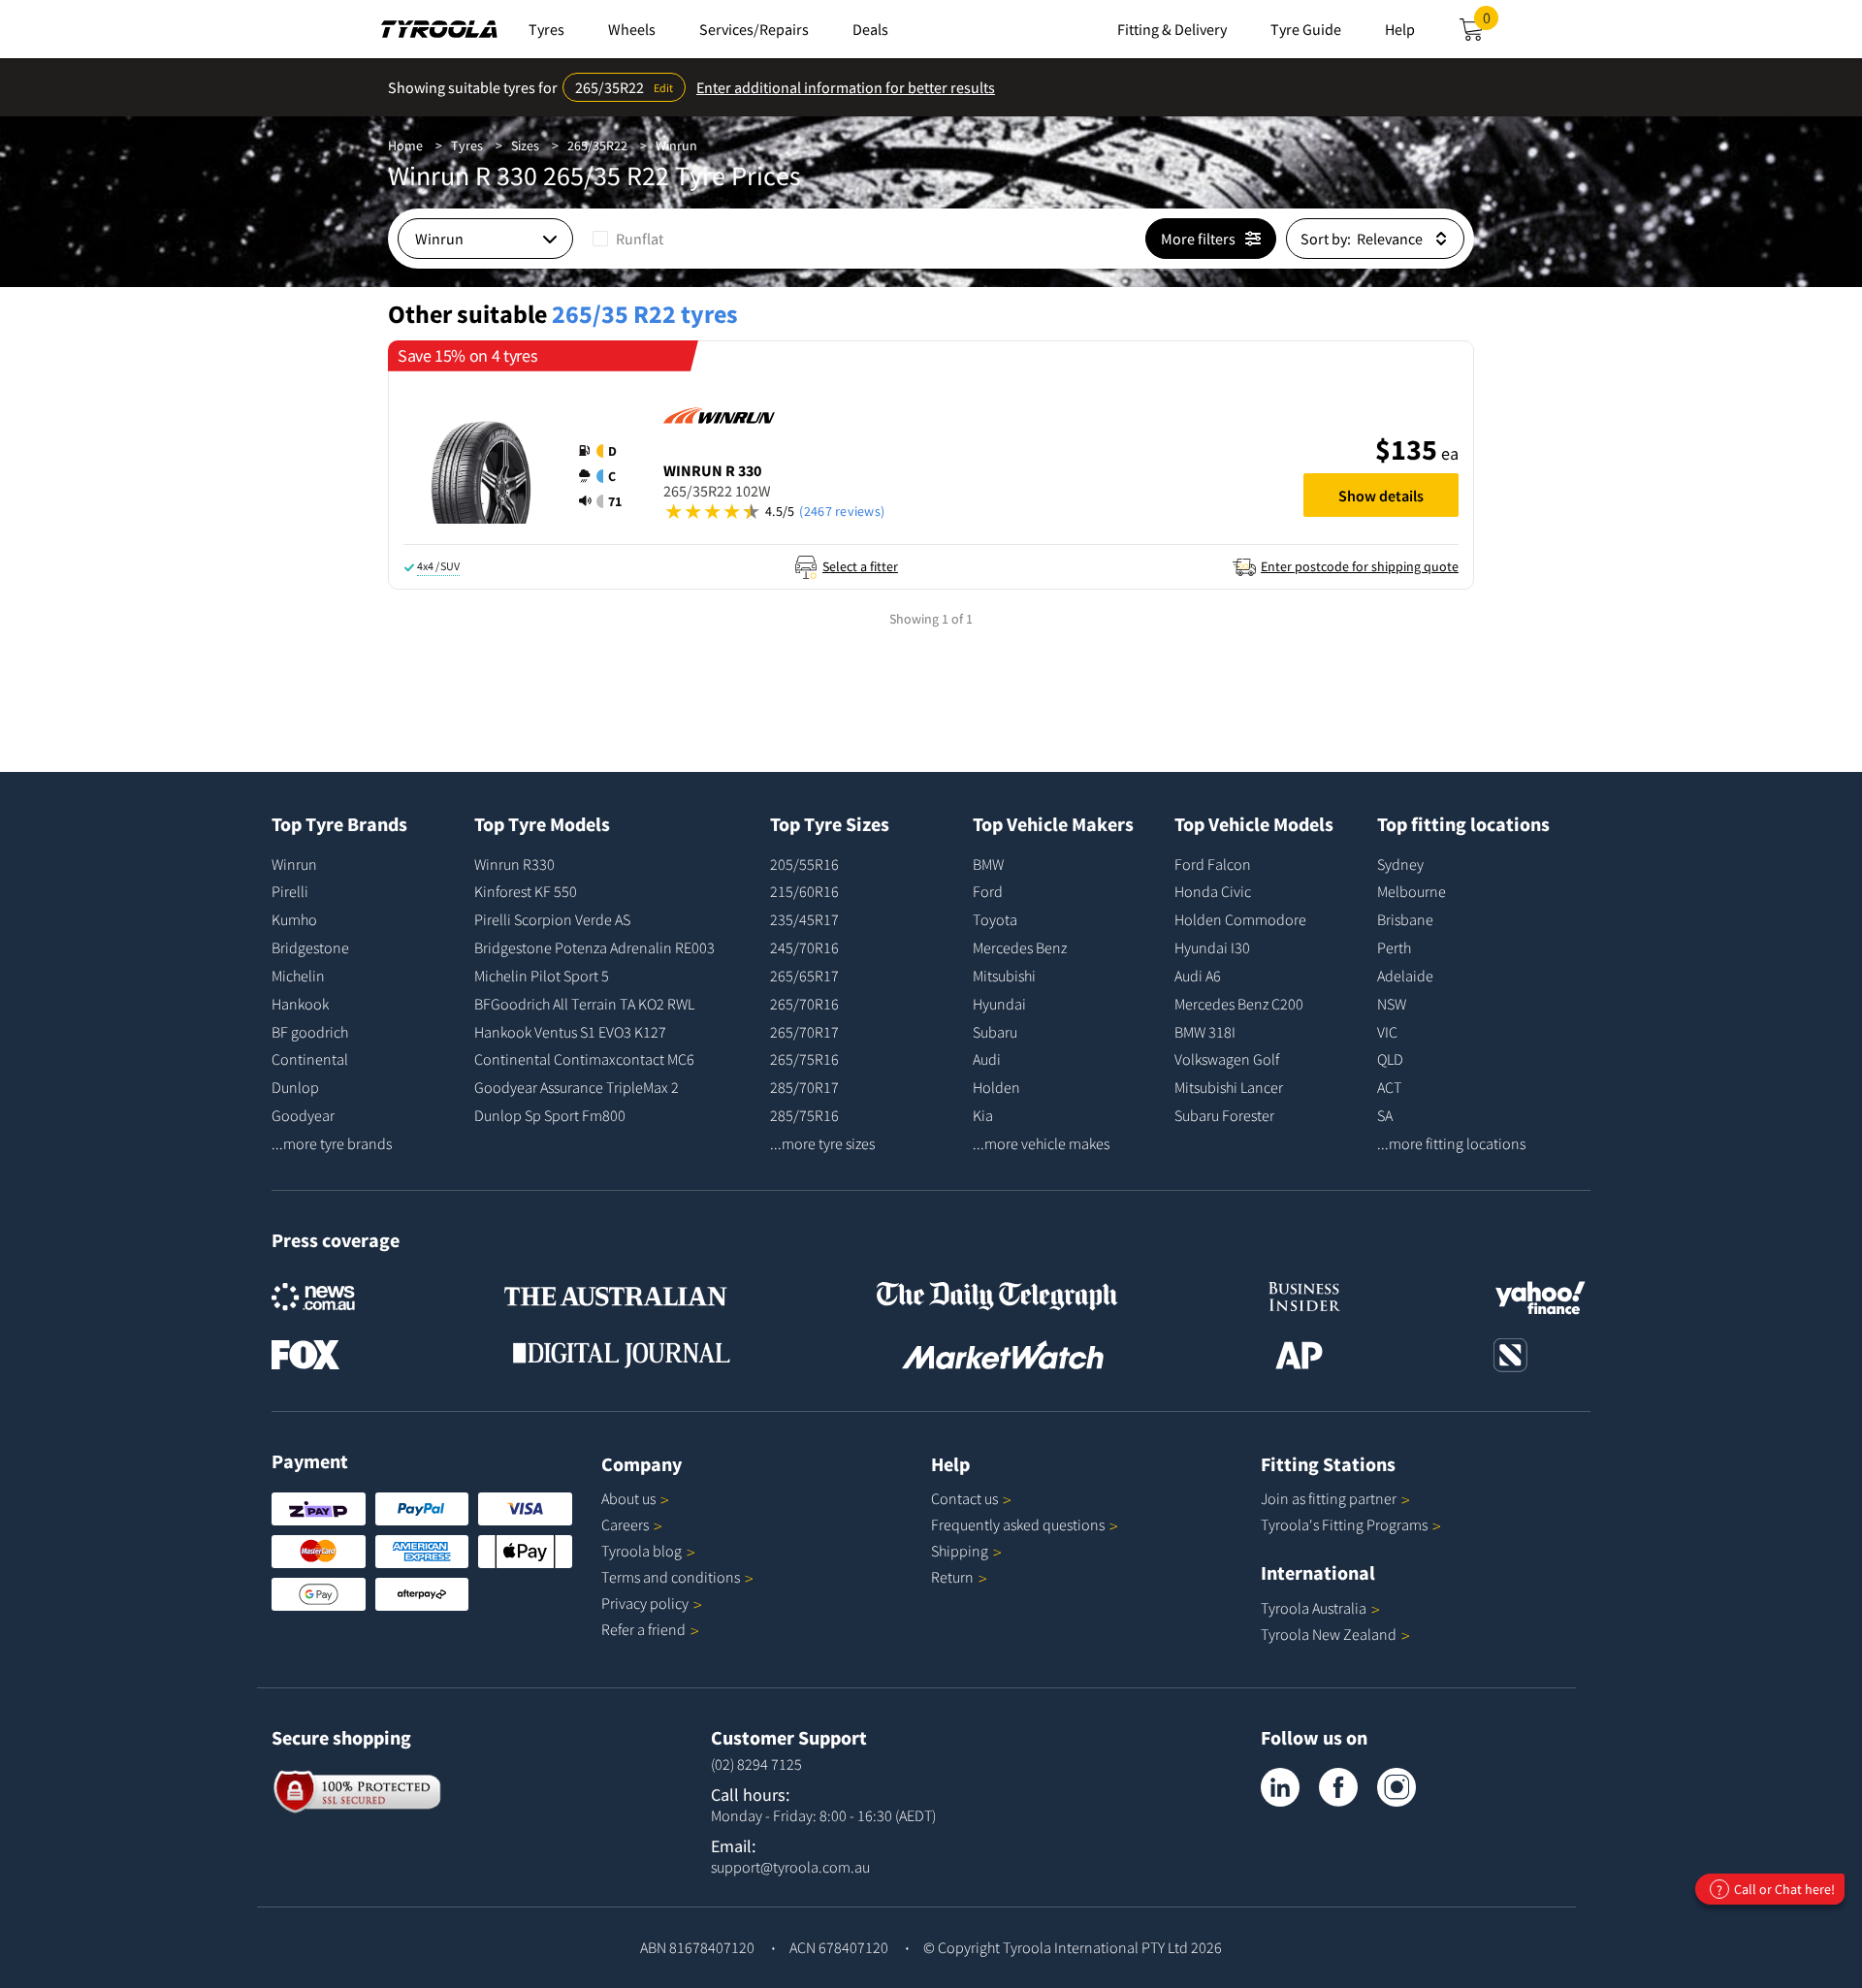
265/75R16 (804, 1059)
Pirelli (290, 891)
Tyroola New (1329, 1634)
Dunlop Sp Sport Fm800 (550, 1115)
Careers (625, 1524)
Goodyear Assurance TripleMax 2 (577, 1087)
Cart (1491, 23)
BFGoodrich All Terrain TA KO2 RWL (584, 1004)
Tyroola (642, 1551)
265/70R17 (804, 1032)
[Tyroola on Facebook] (1338, 1787)
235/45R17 (804, 919)
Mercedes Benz (1020, 947)
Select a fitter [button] (860, 566)
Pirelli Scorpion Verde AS (552, 919)
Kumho (294, 919)
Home (405, 145)
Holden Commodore (1240, 919)
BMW (988, 864)
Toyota (995, 919)
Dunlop (295, 1087)
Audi (987, 1059)
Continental (310, 1059)
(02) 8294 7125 (756, 1764)
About (628, 1498)
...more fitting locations (1451, 1143)
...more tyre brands (332, 1143)
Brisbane (1405, 919)
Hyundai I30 (1212, 947)
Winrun (676, 145)
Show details (1381, 496)
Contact (964, 1498)
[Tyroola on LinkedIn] (1280, 1787)
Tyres (467, 145)
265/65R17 (804, 976)
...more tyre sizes (822, 1143)
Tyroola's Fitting (1344, 1524)
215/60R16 (804, 891)
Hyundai (999, 1004)
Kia (983, 1115)
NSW (1392, 1004)
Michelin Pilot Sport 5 (542, 976)
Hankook (300, 1004)
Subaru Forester (1224, 1115)
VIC (1387, 1032)
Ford (988, 891)
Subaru (995, 1032)
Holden (996, 1087)
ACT (1389, 1087)
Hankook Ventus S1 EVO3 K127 (570, 1032)
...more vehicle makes (1041, 1143)
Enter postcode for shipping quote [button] (1360, 566)
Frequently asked (1018, 1524)
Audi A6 (1198, 976)
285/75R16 (804, 1115)
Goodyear (303, 1115)
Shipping (960, 1551)
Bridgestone (310, 947)
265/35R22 (597, 145)
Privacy (645, 1603)
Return (952, 1577)
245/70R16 (804, 947)
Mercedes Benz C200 (1239, 1004)
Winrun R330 (514, 864)
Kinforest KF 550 (526, 891)
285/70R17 (804, 1087)
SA (1385, 1115)
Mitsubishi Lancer (1229, 1087)
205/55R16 (804, 864)
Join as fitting (1329, 1498)
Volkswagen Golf (1227, 1059)
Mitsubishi (1004, 976)
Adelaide (1405, 976)
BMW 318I (1205, 1032)
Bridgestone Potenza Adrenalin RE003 (594, 947)
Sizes (525, 145)
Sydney (1400, 864)
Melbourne (1412, 891)
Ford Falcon (1213, 864)
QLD (1390, 1059)
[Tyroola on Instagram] (1396, 1787)
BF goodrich (310, 1032)
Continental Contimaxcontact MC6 (584, 1059)
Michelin (298, 976)
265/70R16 (804, 1004)
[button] (606, 476)
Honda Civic (1213, 891)
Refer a (643, 1629)
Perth (1394, 947)
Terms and (671, 1577)
